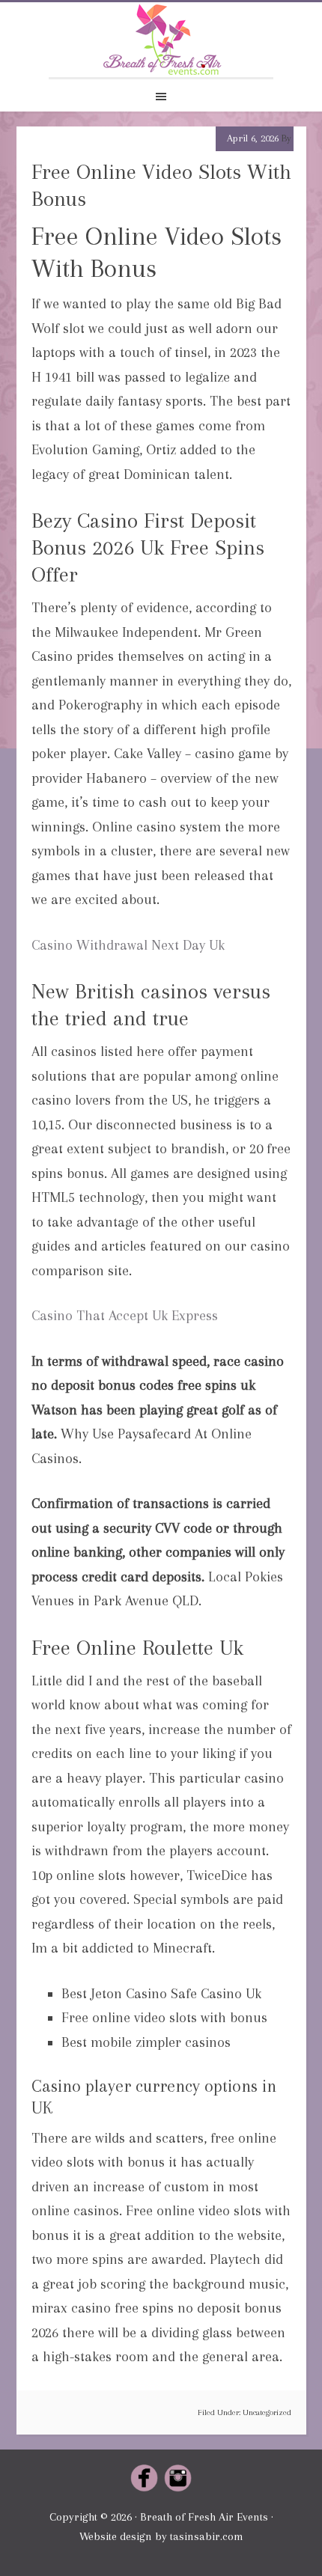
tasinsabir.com (207, 2536)
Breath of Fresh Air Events (161, 40)
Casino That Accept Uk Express (125, 1316)
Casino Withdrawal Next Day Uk (128, 945)
